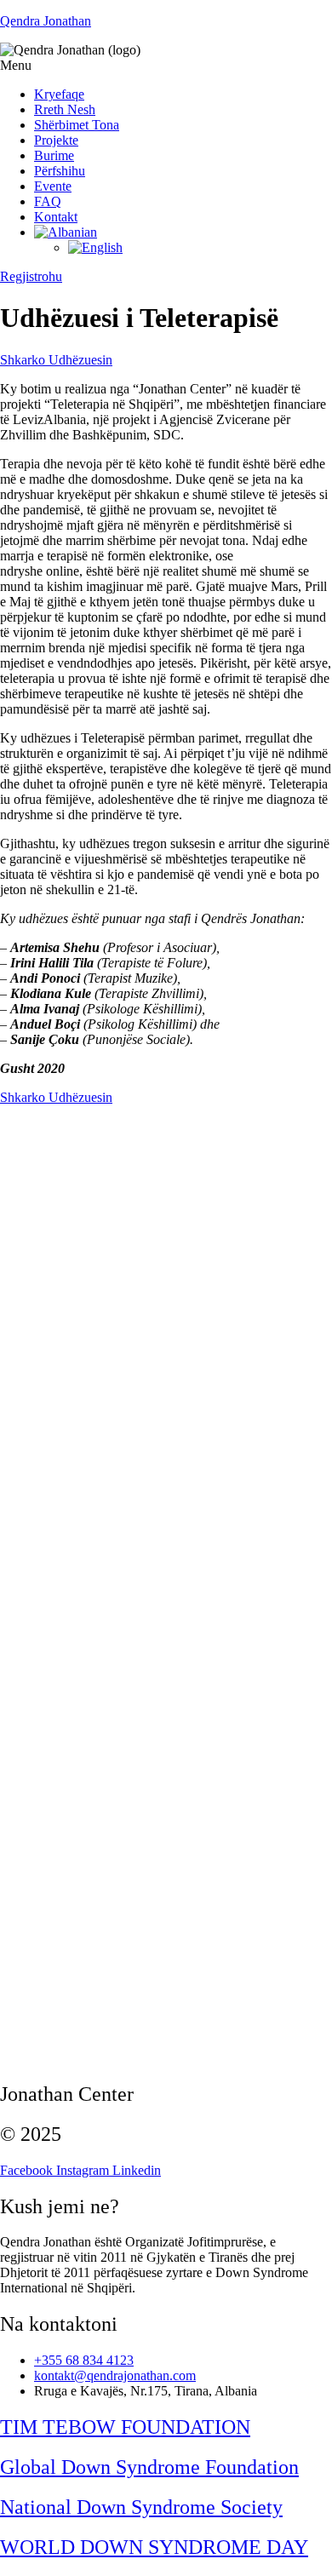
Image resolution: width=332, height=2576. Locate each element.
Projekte (56, 140)
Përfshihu (60, 171)
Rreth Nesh (65, 109)
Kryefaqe (59, 94)
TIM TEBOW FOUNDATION (125, 2427)
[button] (166, 66)
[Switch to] (66, 232)
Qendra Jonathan (46, 21)
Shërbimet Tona (77, 125)
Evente (53, 186)
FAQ (48, 201)
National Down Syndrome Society (141, 2507)
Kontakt (56, 217)
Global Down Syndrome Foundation (149, 2467)
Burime (54, 155)
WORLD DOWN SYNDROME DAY (154, 2547)
